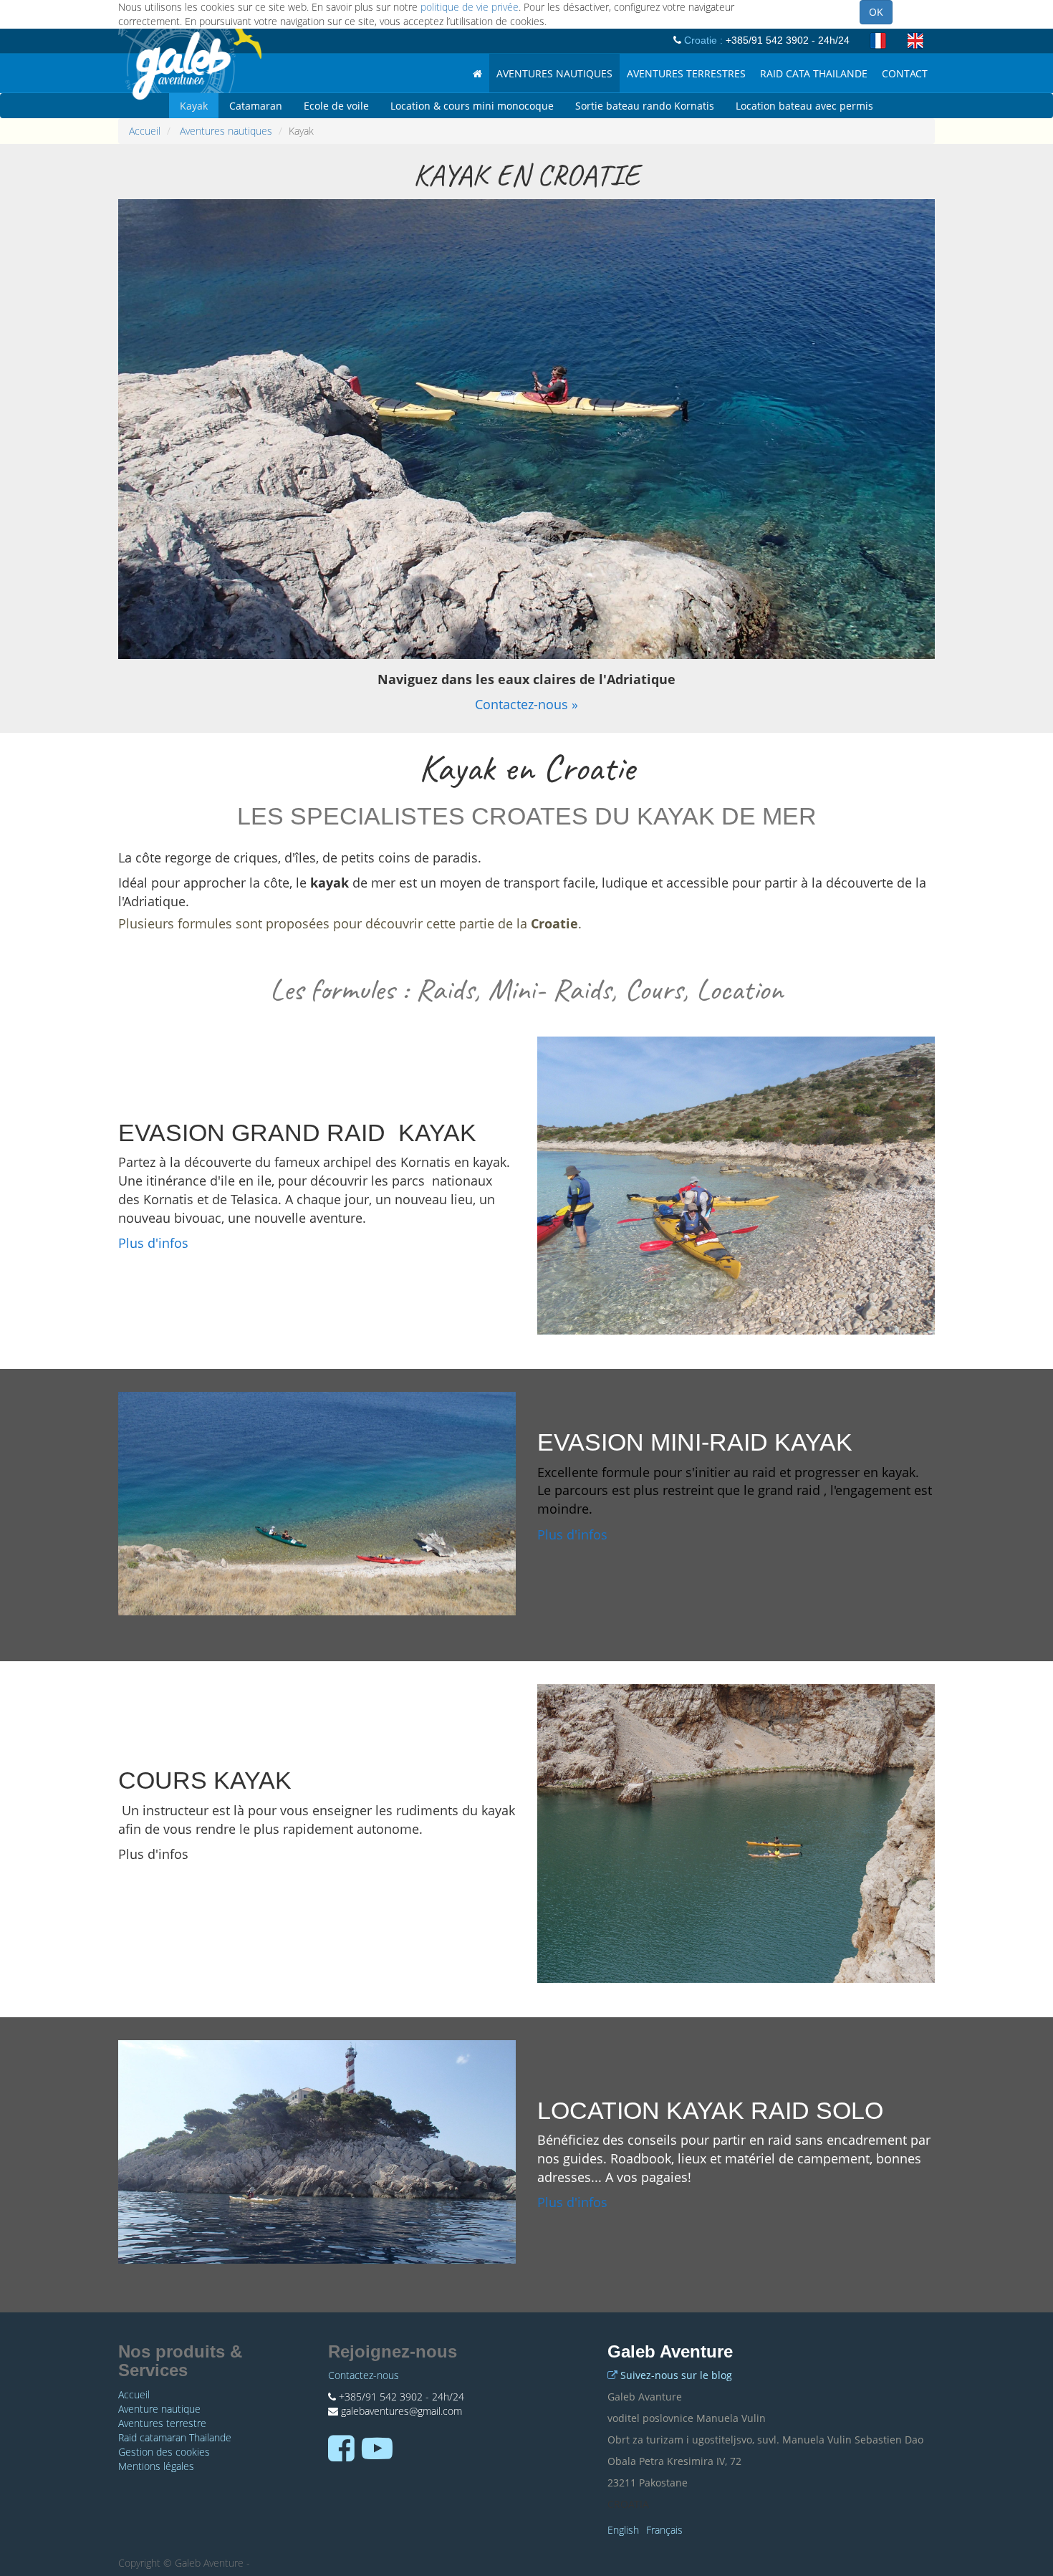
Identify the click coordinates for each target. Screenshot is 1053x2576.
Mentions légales (156, 2466)
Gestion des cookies (164, 2452)
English (623, 2530)
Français (664, 2530)
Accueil (145, 131)
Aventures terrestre (162, 2423)
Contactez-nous (364, 2375)
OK (876, 12)
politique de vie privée (470, 7)
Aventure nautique (159, 2409)
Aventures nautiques (226, 131)
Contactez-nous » (526, 704)
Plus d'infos (153, 1243)
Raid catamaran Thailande (175, 2437)
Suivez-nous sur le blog (676, 2375)
